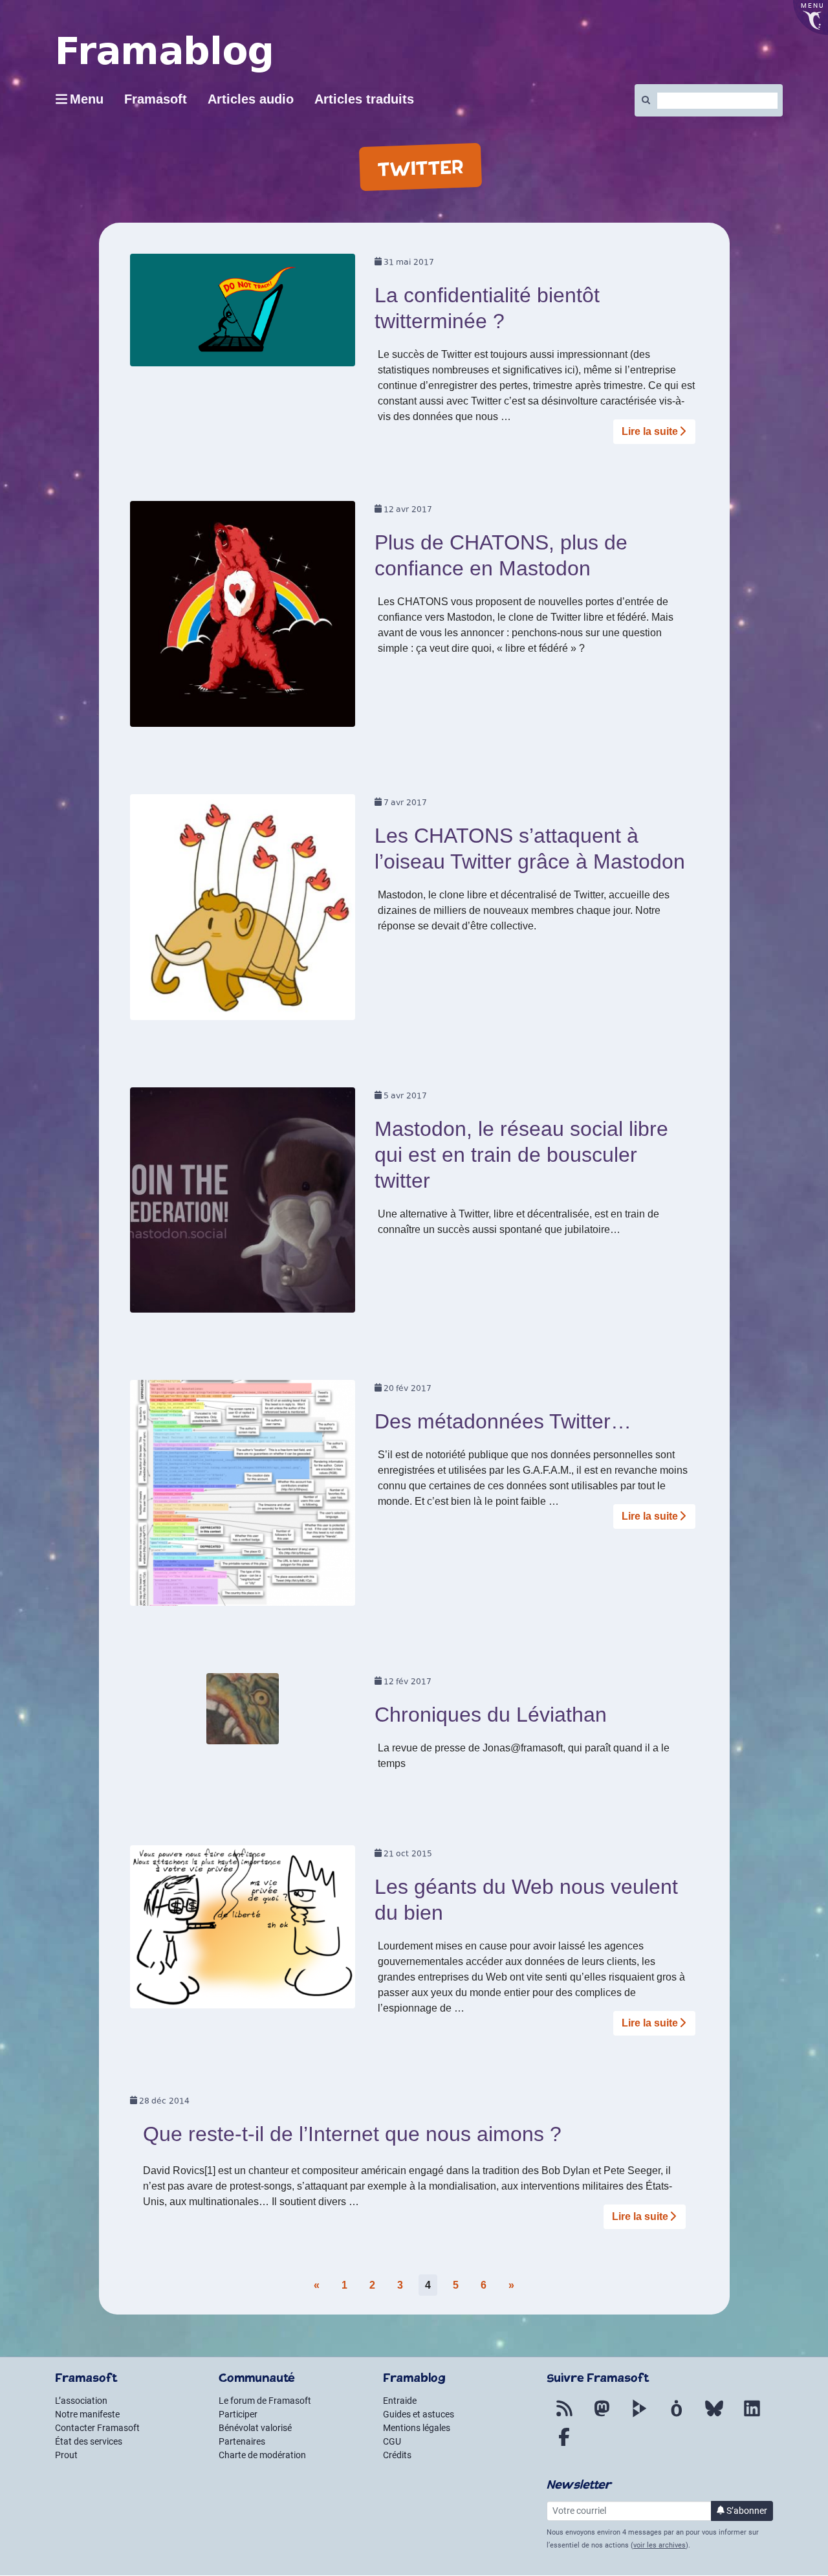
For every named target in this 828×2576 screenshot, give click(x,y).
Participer (238, 2414)
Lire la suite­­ (650, 431)
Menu (87, 99)
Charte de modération (262, 2455)
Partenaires (242, 2441)
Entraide (400, 2401)
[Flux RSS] (564, 2416)
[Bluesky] (714, 2416)
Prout (66, 2455)
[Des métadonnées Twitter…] (243, 1497)
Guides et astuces (419, 2414)
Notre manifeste (87, 2414)
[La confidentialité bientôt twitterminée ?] (243, 314)
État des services (89, 2441)
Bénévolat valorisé (255, 2428)
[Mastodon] (602, 2416)
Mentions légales (417, 2428)
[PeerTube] (639, 2416)
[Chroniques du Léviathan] (243, 1713)
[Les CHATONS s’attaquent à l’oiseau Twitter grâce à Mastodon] (243, 911)
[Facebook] (564, 2445)
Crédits (397, 2455)
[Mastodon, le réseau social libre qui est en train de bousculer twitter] (243, 1204)
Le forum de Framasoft (265, 2401)
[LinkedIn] (752, 2416)
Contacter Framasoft (97, 2428)
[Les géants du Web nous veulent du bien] (243, 1931)
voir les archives (659, 2545)
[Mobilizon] (677, 2416)
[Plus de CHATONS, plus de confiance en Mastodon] (243, 618)
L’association (81, 2401)
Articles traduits (364, 99)
